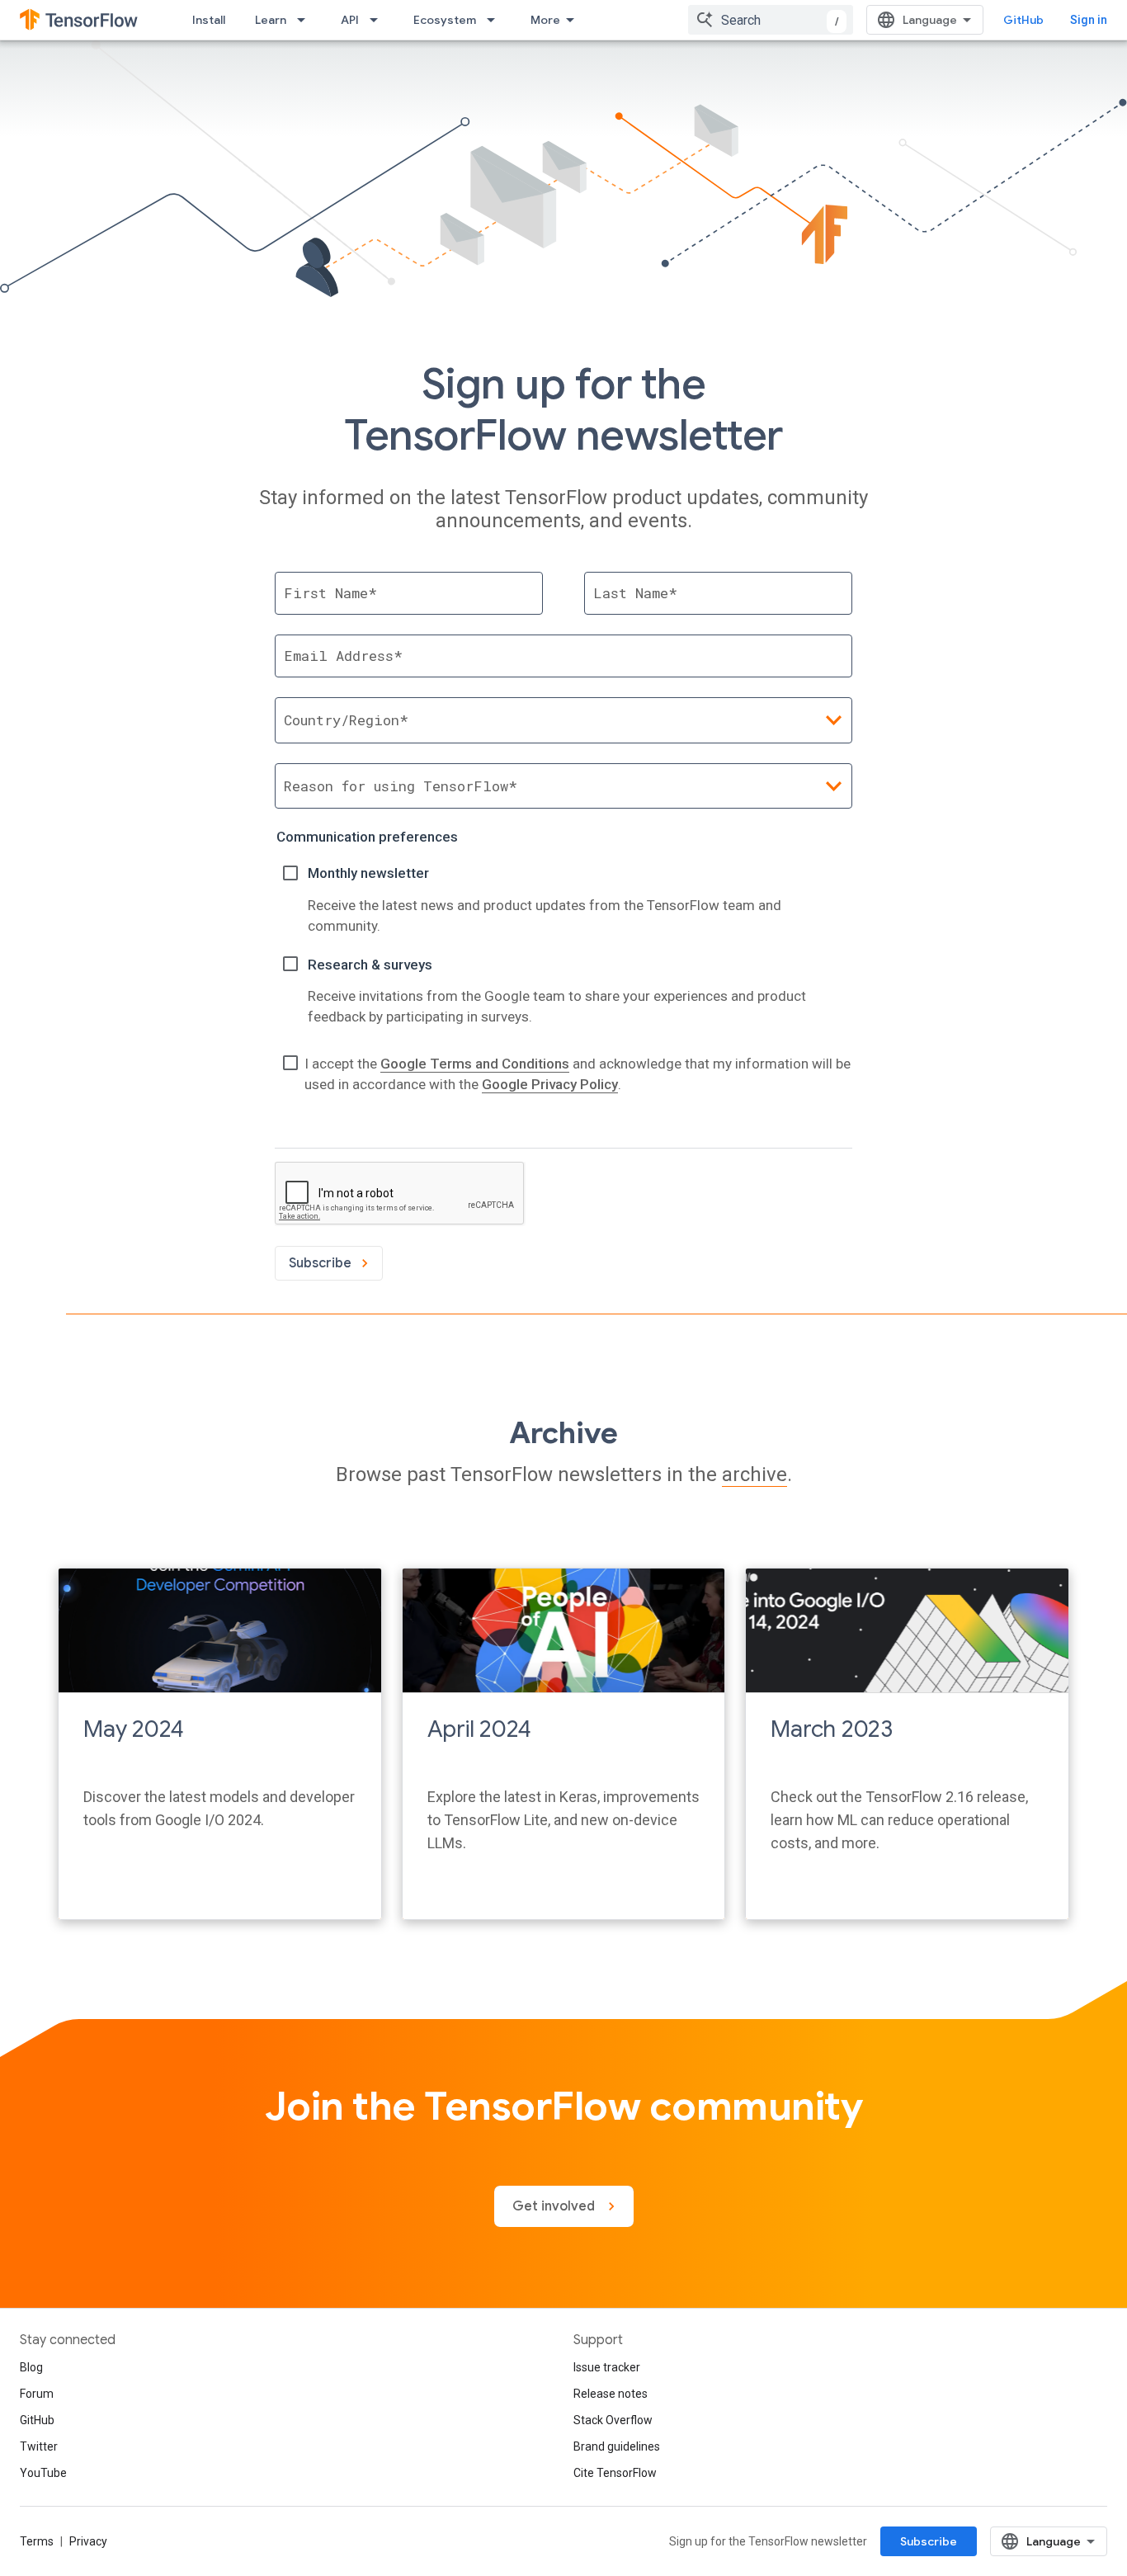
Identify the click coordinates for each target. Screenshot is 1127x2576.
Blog (31, 2367)
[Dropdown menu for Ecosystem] (496, 20)
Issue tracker (607, 2367)
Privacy (88, 2541)
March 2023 (832, 1729)
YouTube (43, 2473)
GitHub (1023, 20)
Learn (271, 20)
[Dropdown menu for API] (379, 20)
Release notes (611, 2394)
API (350, 20)
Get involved (555, 2206)
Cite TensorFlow (615, 2473)
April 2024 (480, 1729)
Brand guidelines (617, 2446)
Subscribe (929, 2541)
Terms (37, 2541)
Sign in (1089, 20)
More (545, 20)
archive (754, 1474)
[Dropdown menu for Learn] (306, 20)
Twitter (39, 2446)
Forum (37, 2394)
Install (209, 20)
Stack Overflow (613, 2420)
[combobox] (771, 20)
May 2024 (134, 1729)
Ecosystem (445, 20)
